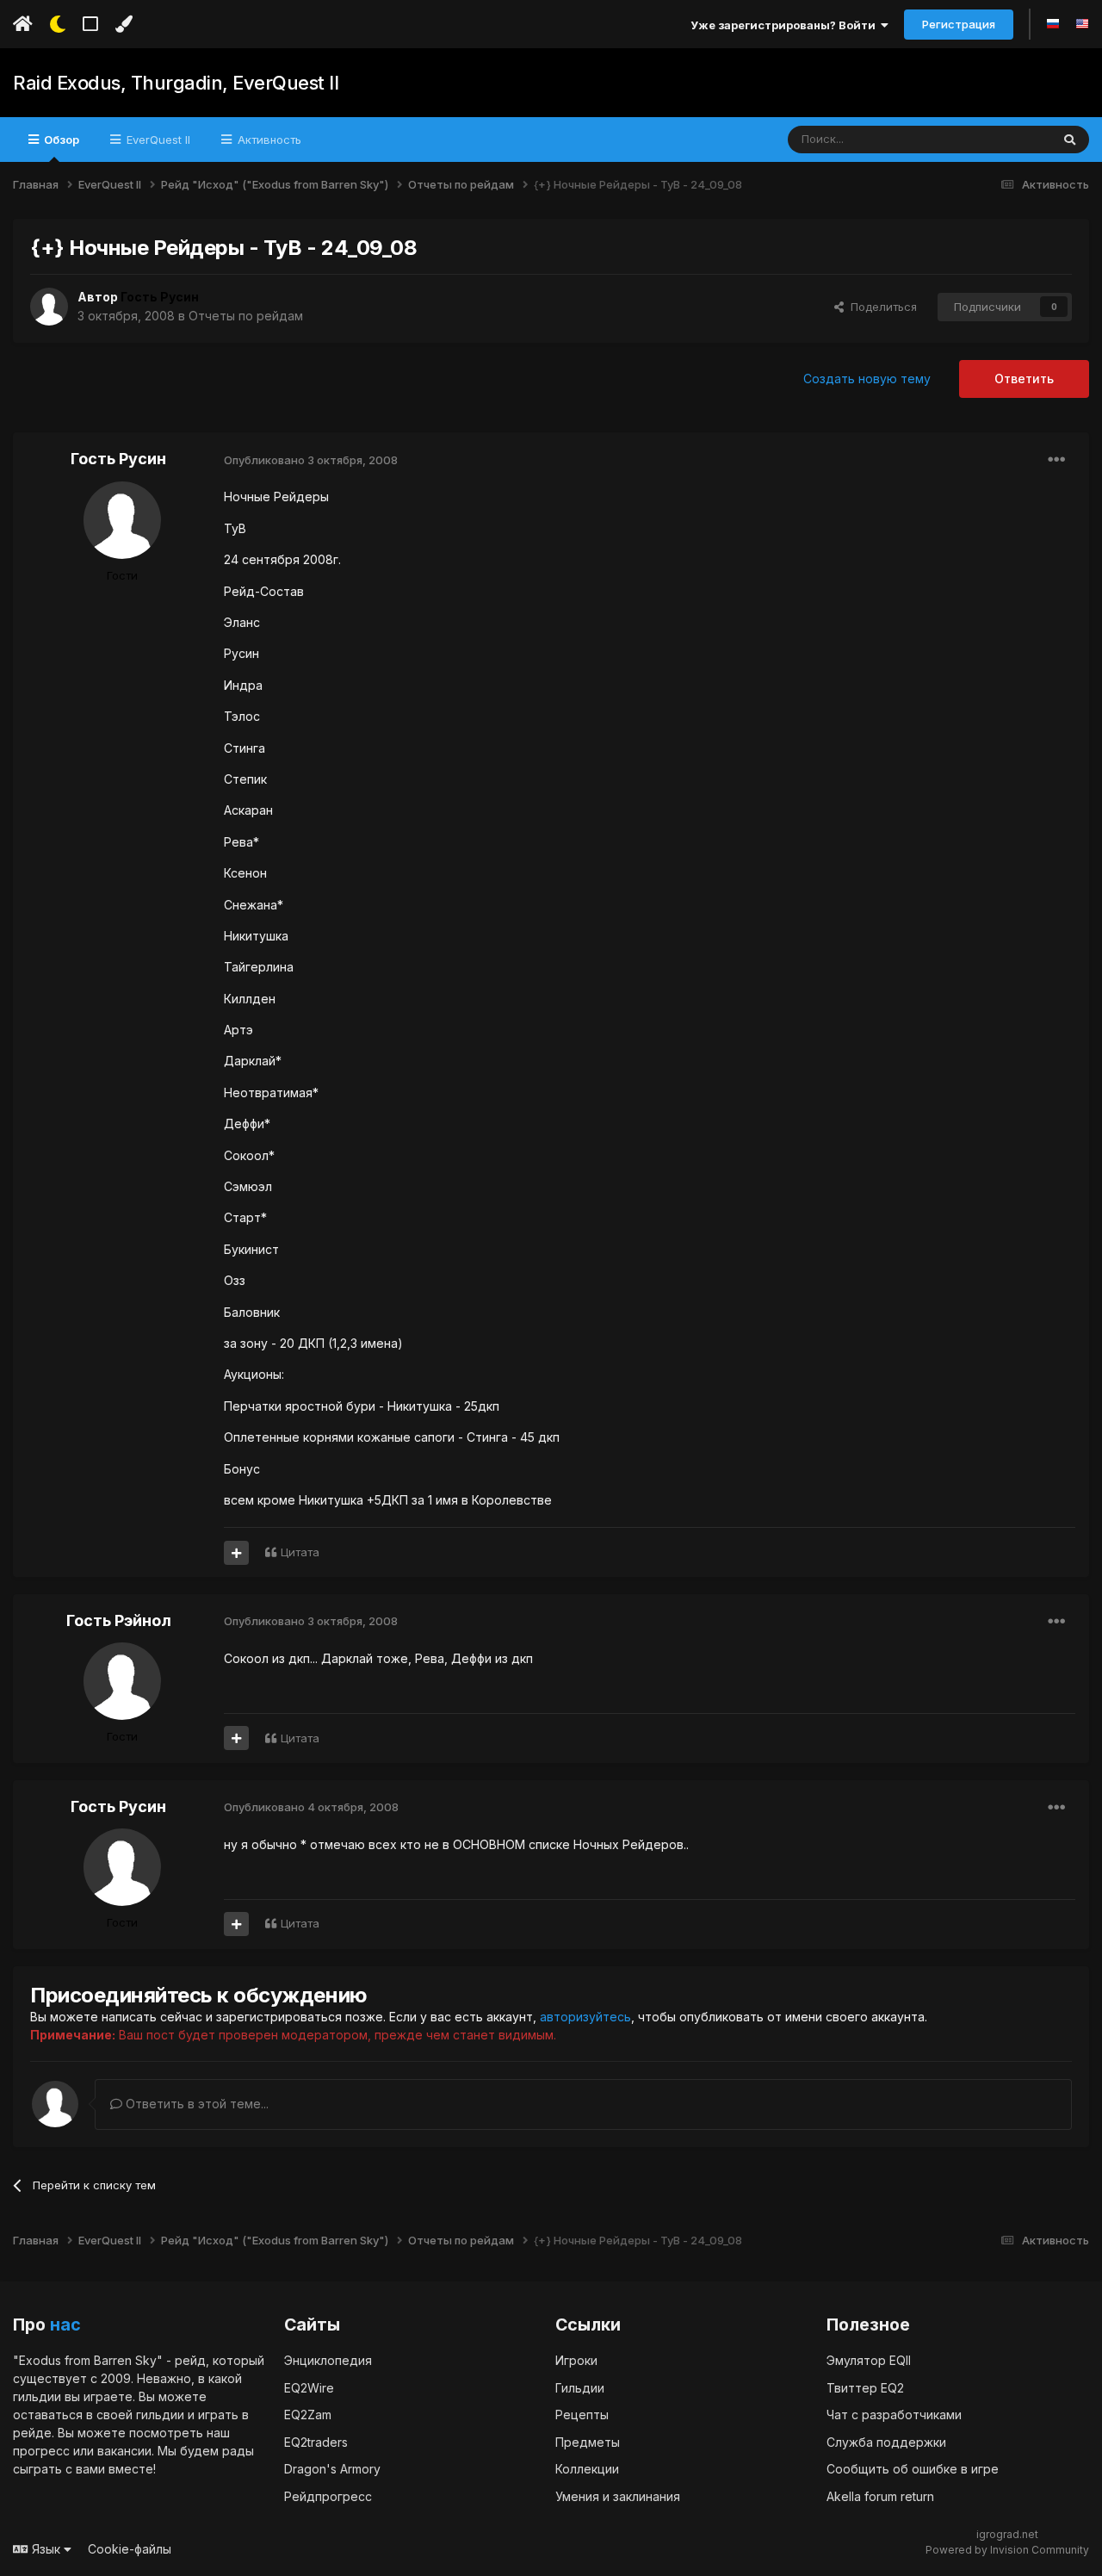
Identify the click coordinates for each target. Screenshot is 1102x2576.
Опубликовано (311, 460)
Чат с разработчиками (894, 2415)
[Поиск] (1070, 140)
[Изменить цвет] (124, 24)
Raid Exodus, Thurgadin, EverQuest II (176, 83)
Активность (268, 140)
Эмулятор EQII (869, 2360)
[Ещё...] (1056, 460)
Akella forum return (880, 2496)
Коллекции (587, 2469)
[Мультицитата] (236, 1553)
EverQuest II (157, 140)
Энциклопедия (328, 2360)
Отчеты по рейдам (246, 316)
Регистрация (959, 24)
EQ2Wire (309, 2388)
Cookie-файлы (130, 2549)
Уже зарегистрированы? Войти (786, 25)
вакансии (124, 2451)
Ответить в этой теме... (195, 2104)
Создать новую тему (867, 379)
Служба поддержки (886, 2442)
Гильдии (580, 2388)
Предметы (588, 2442)
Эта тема (1004, 139)
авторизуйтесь (585, 2017)
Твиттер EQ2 (865, 2388)
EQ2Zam (308, 2415)
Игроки (576, 2360)
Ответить (1024, 379)
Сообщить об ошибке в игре (913, 2469)
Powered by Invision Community (1007, 2550)
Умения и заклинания (618, 2496)
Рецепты (582, 2415)
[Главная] (23, 24)
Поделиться (880, 307)
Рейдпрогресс (328, 2496)
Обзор (60, 140)
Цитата (300, 1552)
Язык (46, 2549)
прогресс (41, 2451)
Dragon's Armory (332, 2469)
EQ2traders (316, 2442)
